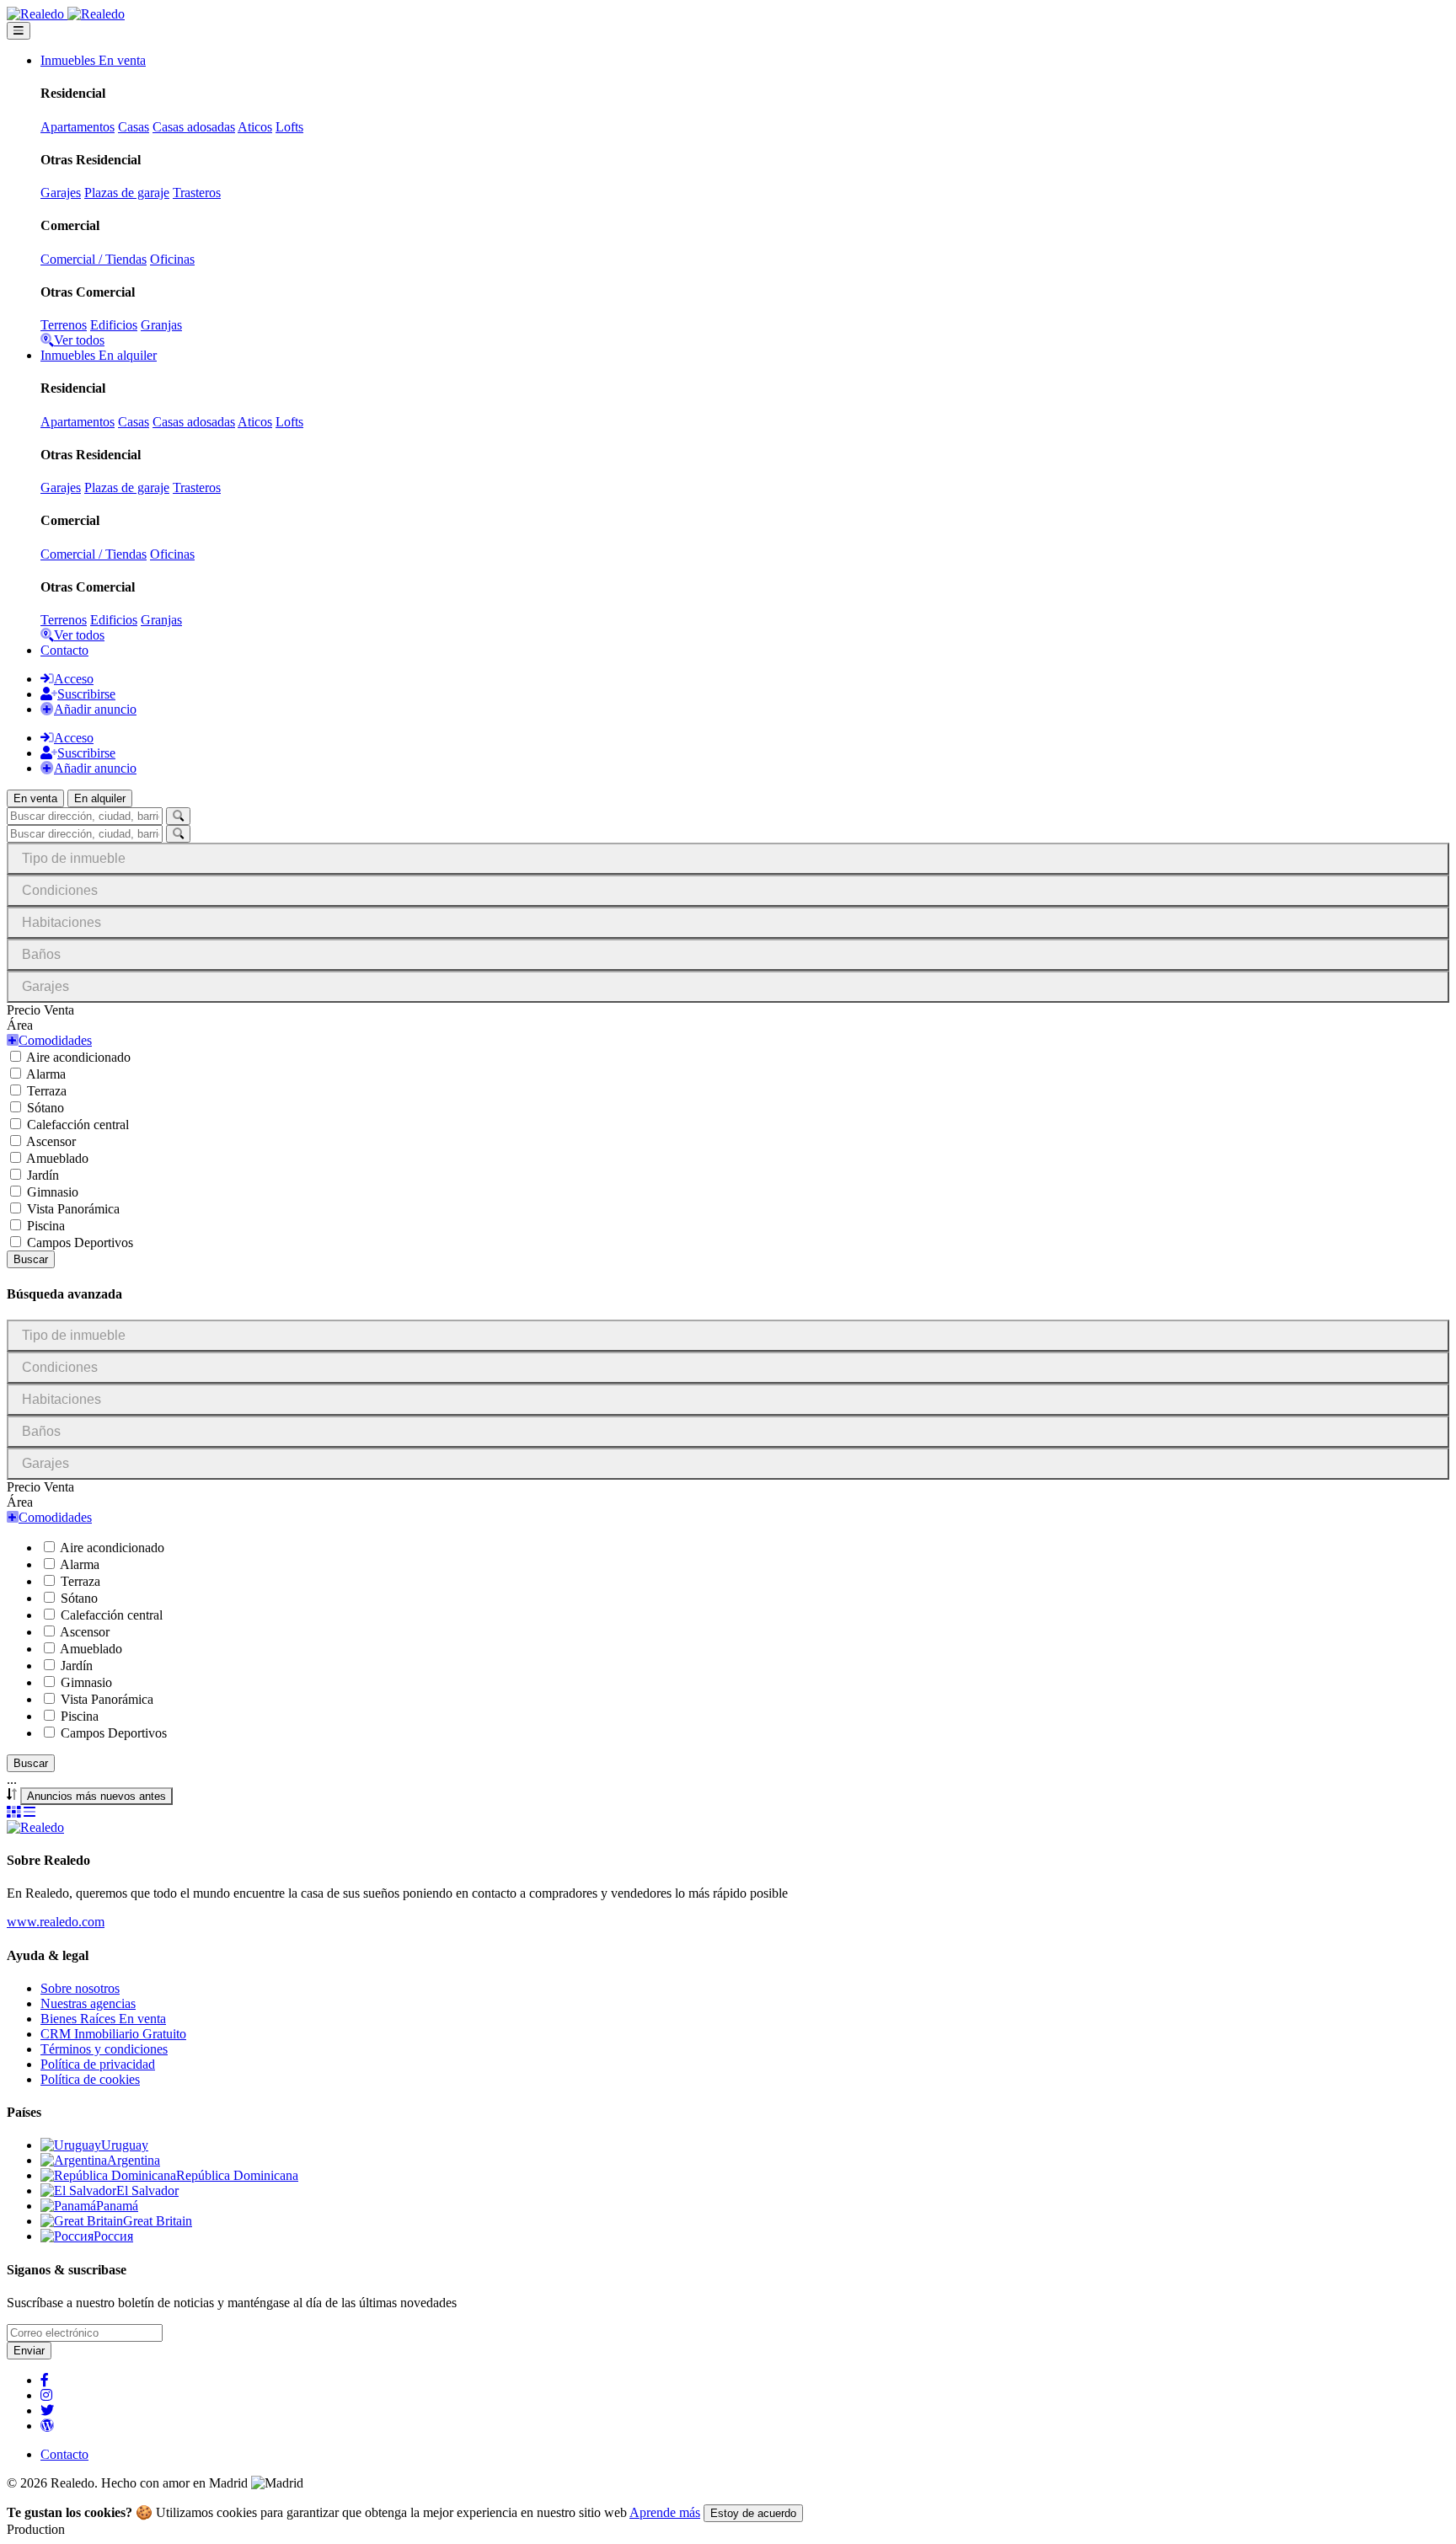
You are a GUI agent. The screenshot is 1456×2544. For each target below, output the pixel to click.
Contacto (64, 650)
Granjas (161, 325)
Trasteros (197, 193)
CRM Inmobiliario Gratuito (113, 2034)
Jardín (43, 1175)
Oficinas (172, 259)
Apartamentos (78, 127)
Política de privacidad (98, 2064)
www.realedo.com (56, 1922)
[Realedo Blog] (47, 2426)
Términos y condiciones (104, 2049)
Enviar (29, 2351)
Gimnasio (53, 1192)
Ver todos (79, 340)
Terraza (47, 1091)
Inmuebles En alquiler (99, 355)
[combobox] (96, 1796)
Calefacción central (78, 1125)
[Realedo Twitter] (47, 2410)
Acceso (74, 679)
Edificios (114, 325)
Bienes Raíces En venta (103, 2019)
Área (20, 1025)
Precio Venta (40, 1010)
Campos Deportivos (80, 1243)
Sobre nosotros (80, 1988)
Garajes (61, 193)
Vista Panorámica (73, 1209)
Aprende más (665, 2512)
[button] (49, 1040)
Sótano (45, 1108)
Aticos (255, 127)
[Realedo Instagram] (46, 2395)
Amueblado (57, 1158)
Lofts (289, 127)
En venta (35, 798)
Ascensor (51, 1141)
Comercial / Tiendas (94, 259)
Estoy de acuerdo (753, 2513)
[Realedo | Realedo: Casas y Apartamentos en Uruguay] (66, 14)
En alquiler (100, 798)
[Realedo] (35, 1827)
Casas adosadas (194, 127)
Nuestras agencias (88, 2003)
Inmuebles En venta (93, 60)
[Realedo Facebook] (45, 2380)
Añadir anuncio (95, 709)
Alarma (46, 1074)
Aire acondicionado (78, 1057)
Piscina (46, 1226)
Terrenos (64, 325)
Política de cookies (90, 2079)
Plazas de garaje (127, 193)
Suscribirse (86, 694)
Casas (134, 127)
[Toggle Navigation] (19, 31)
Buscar (31, 1259)
